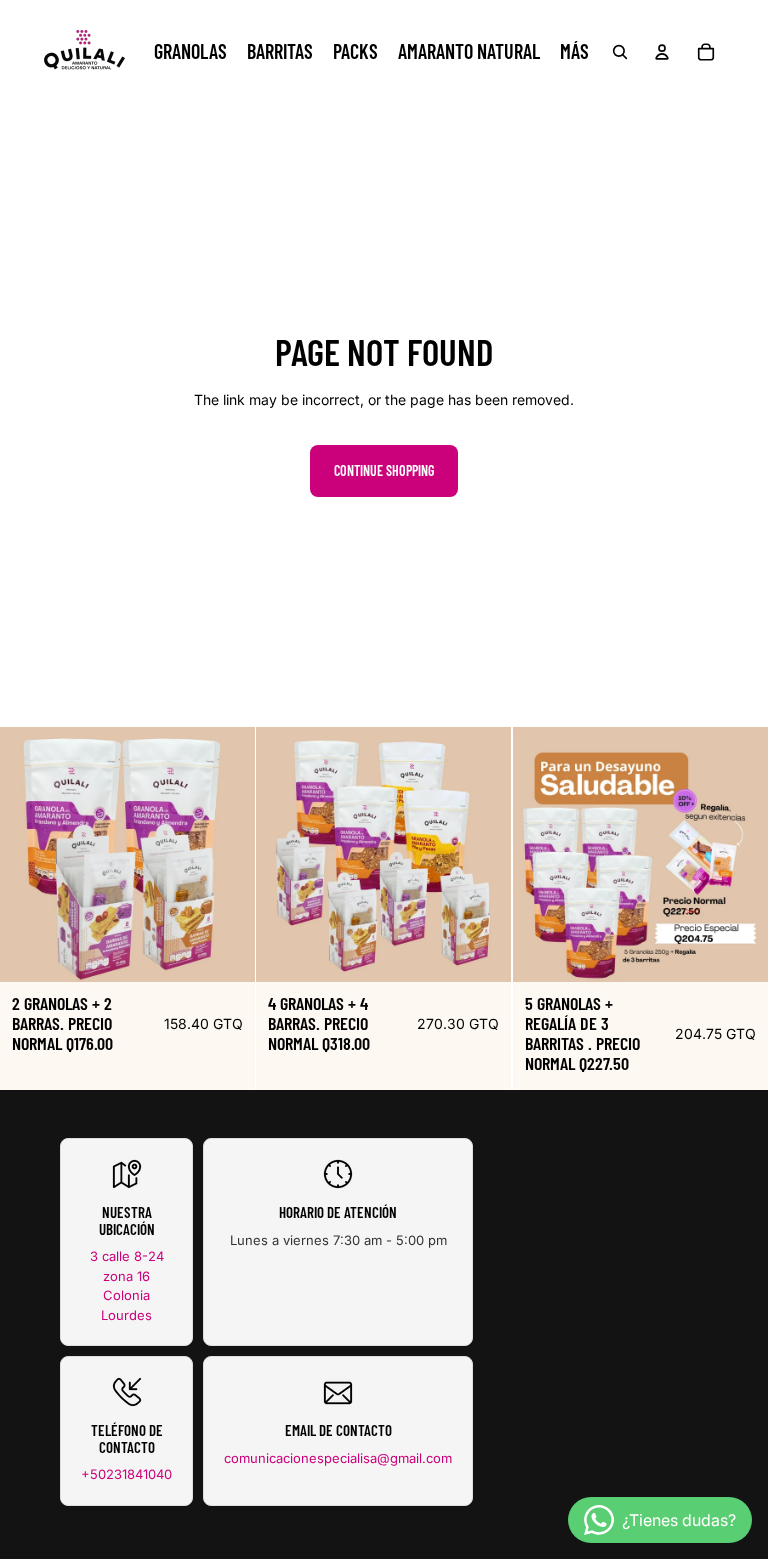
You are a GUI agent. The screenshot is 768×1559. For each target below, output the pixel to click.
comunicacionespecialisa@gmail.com (338, 1458)
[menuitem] (574, 52)
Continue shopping (384, 470)
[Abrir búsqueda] (620, 52)
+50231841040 (126, 1474)
